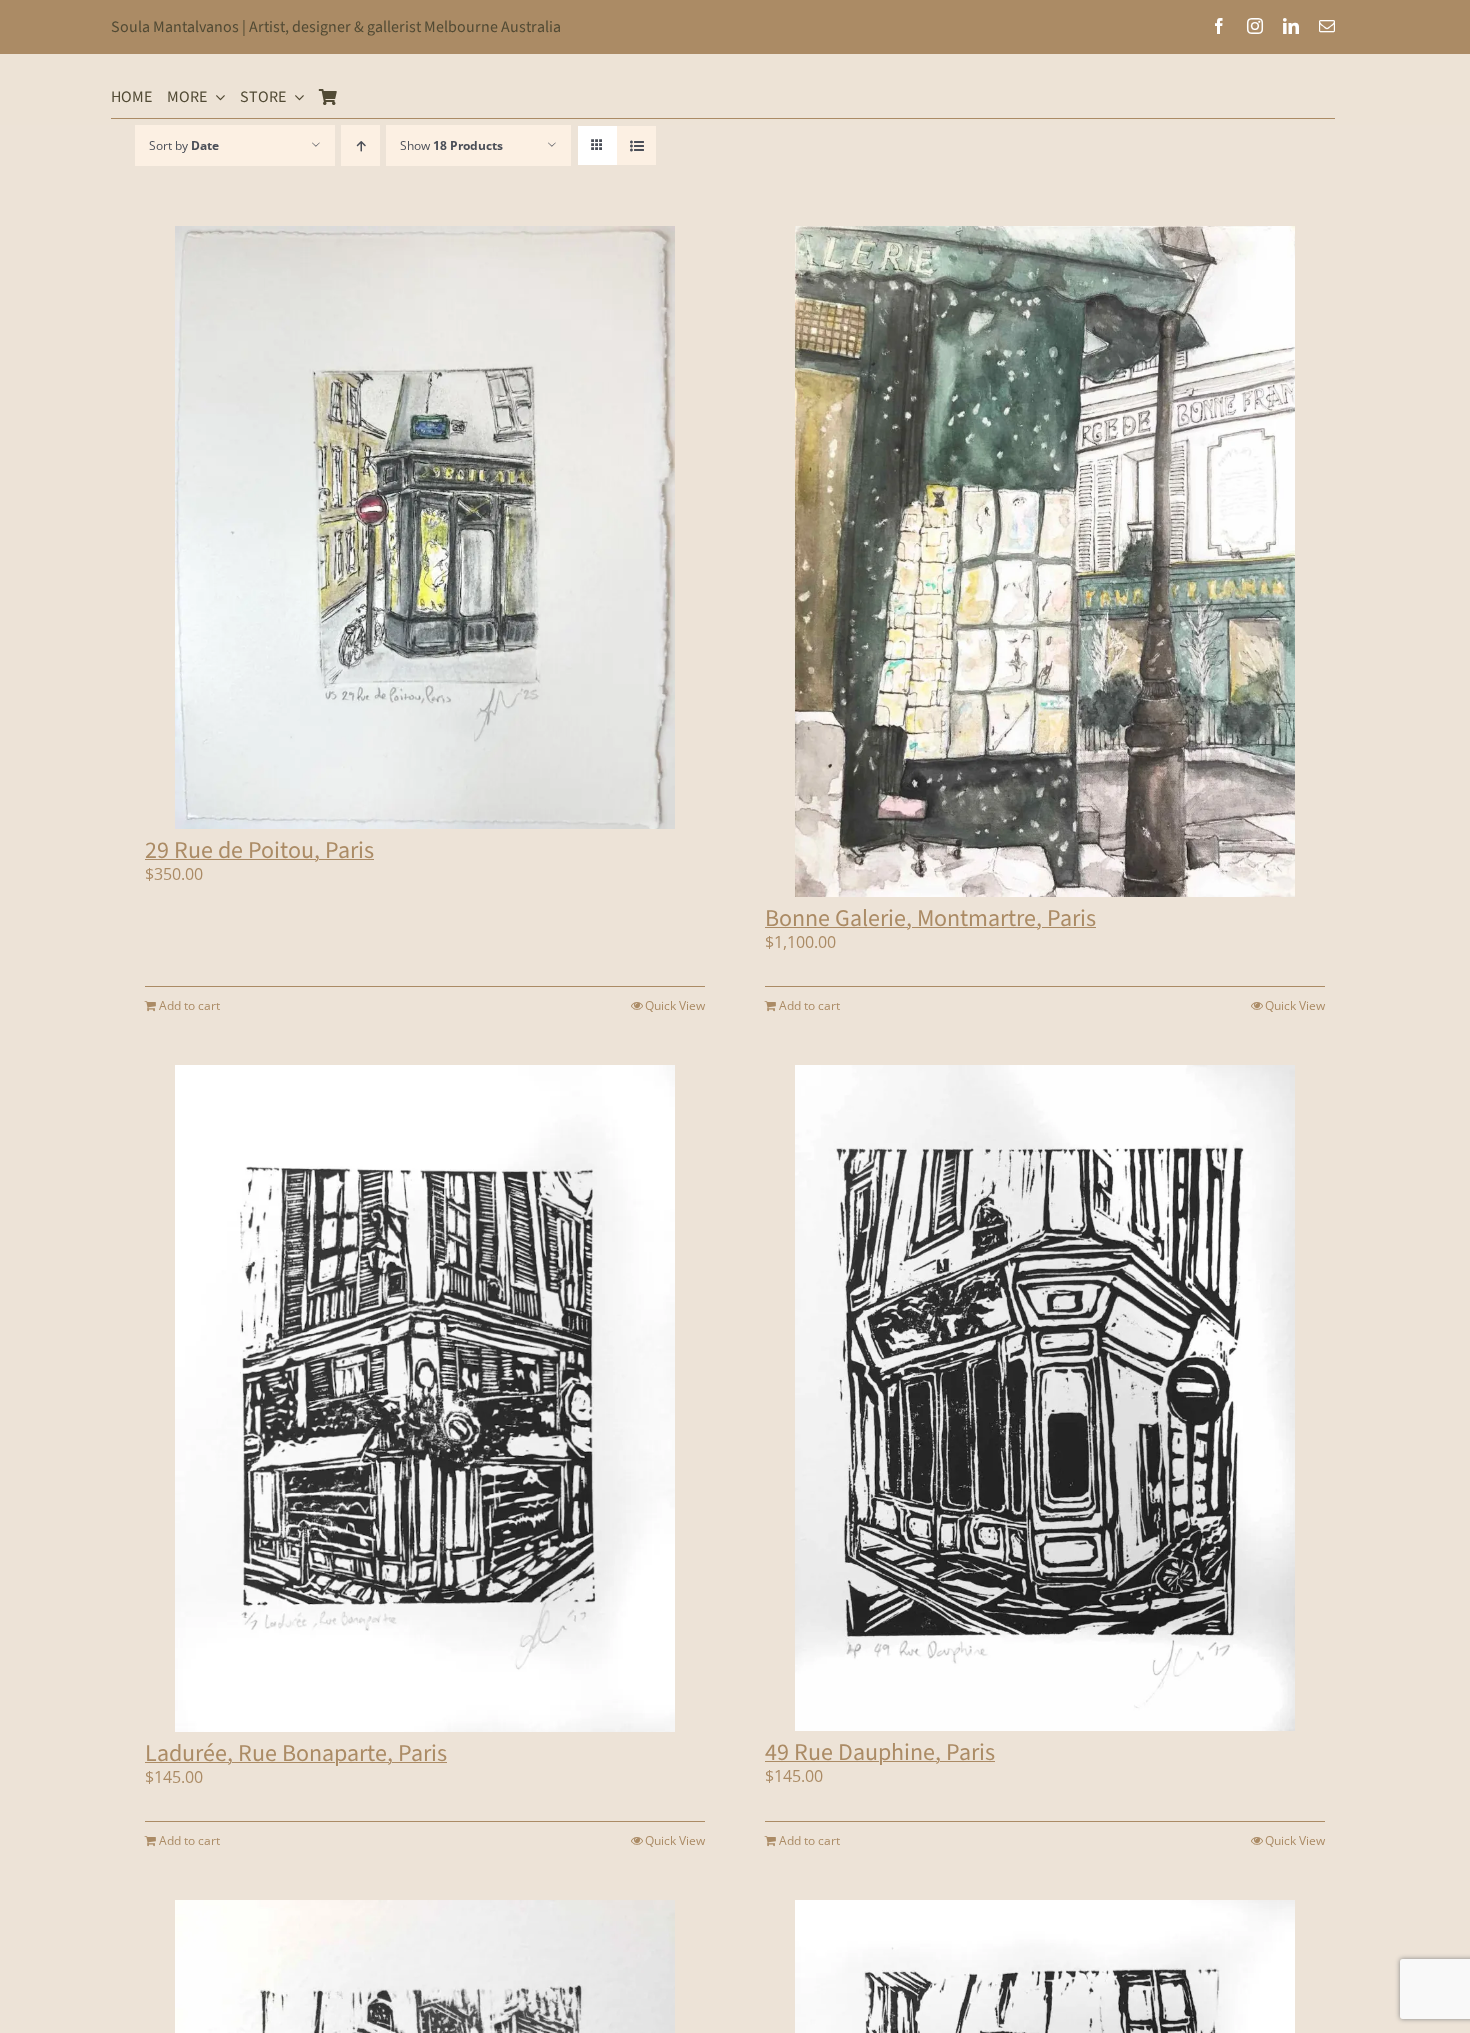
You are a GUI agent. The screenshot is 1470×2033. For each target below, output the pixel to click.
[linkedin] (1291, 26)
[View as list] (636, 145)
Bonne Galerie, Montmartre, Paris (930, 918)
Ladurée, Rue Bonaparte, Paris (296, 1753)
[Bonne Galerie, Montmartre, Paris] (1045, 561)
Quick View (675, 1005)
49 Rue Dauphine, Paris (880, 1752)
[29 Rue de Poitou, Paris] (425, 527)
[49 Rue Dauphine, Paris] (1045, 1398)
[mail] (1327, 26)
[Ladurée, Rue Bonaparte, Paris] (425, 1398)
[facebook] (1219, 26)
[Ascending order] (360, 145)
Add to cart (189, 1005)
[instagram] (1255, 26)
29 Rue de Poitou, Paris (259, 850)
